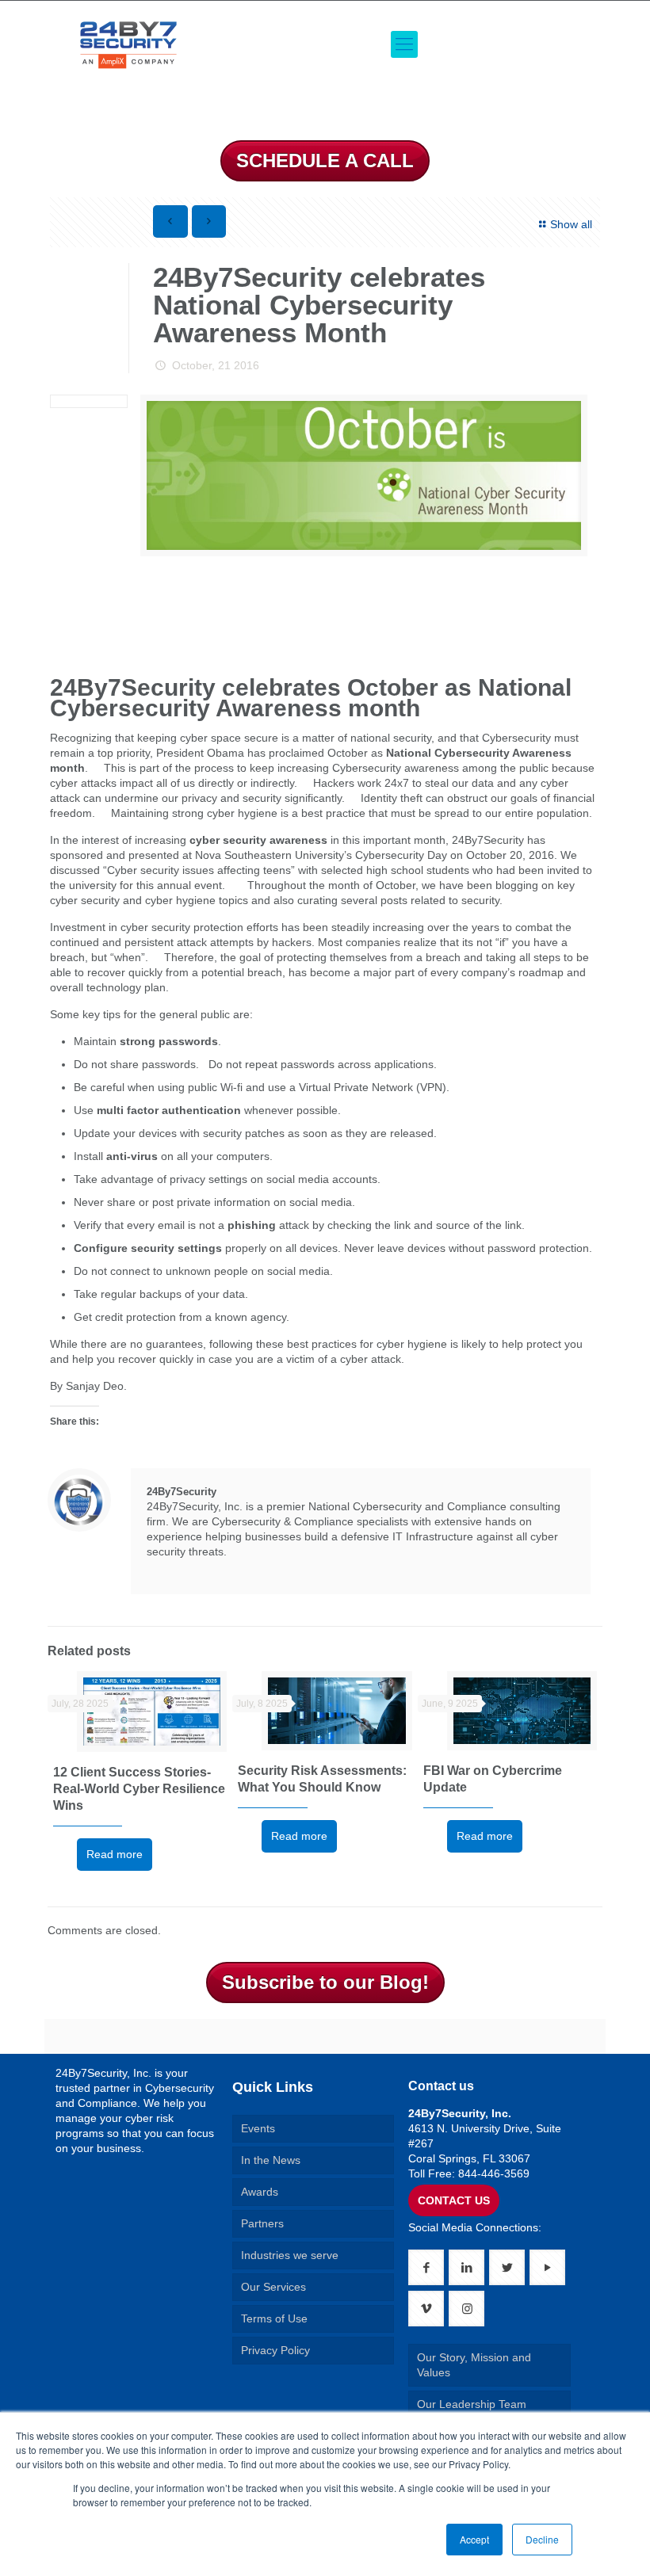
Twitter (201, 1569)
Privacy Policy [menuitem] (275, 2350)
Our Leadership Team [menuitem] (472, 2404)
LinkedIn (178, 1569)
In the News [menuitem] (271, 2160)
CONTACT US (454, 2200)
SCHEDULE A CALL (325, 160)
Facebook (156, 1569)
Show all (571, 224)
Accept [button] (474, 2539)
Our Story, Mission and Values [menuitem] (474, 2365)
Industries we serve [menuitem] (290, 2255)
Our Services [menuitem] (273, 2287)
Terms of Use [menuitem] (274, 2318)
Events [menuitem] (258, 2128)
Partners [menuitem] (262, 2223)
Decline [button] (542, 2539)
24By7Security (182, 1492)
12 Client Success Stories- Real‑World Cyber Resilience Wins (139, 1789)
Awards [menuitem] (260, 2192)
